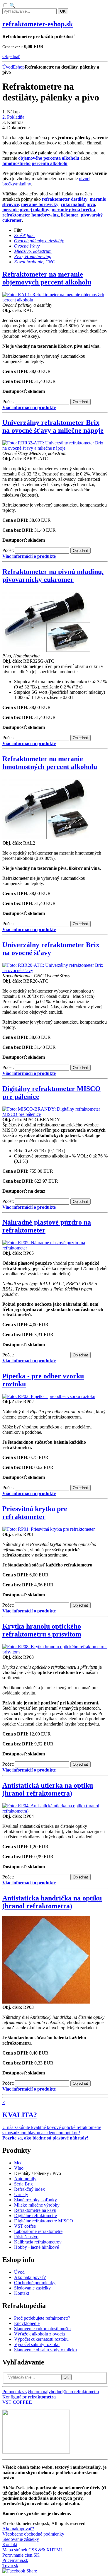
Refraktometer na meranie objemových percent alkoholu (47, 278)
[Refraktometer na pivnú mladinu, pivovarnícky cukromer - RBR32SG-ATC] (46, 651)
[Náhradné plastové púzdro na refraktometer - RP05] (55, 1248)
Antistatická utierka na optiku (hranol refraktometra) (48, 1789)
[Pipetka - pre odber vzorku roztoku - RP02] (49, 1396)
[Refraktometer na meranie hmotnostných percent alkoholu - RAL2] (46, 838)
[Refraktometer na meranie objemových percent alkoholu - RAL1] (55, 300)
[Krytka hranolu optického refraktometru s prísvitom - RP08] (55, 1652)
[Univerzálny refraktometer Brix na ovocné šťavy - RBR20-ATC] (55, 970)
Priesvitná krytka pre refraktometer (35, 1513)
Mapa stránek (15, 2550)
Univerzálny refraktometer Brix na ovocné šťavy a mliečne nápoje (53, 426)
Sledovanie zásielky (21, 2539)
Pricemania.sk (15, 2560)
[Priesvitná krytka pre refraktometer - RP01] (49, 1529)
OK (63, 11)
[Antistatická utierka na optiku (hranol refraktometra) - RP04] (55, 1811)
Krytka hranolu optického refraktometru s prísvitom (42, 1630)
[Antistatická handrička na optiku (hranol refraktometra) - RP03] (46, 2002)
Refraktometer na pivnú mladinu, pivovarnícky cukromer (53, 576)
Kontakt (10, 2545)
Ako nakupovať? (18, 2529)
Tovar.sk (10, 2566)
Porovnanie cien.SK (21, 2555)
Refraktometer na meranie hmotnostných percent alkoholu (50, 763)
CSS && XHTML (46, 2550)
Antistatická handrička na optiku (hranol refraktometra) (52, 1902)
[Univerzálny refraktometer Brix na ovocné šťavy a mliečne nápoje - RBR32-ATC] (55, 448)
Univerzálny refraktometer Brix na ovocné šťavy (51, 949)
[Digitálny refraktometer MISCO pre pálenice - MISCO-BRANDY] (55, 1114)
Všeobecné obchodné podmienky (33, 2534)
